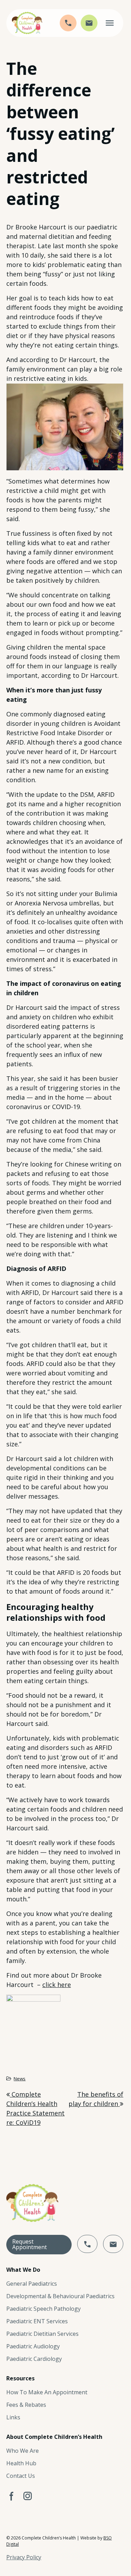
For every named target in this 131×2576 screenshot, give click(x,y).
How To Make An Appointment (47, 2392)
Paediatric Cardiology (34, 2359)
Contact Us (21, 2476)
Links (13, 2417)
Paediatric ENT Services (37, 2321)
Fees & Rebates (26, 2405)
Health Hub (21, 2463)
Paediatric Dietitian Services (42, 2334)
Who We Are (23, 2451)
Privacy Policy (24, 2557)
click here (57, 1985)
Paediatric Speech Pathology (43, 2309)
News (20, 2079)
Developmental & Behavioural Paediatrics (60, 2296)
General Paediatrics (32, 2284)
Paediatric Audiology (33, 2346)
